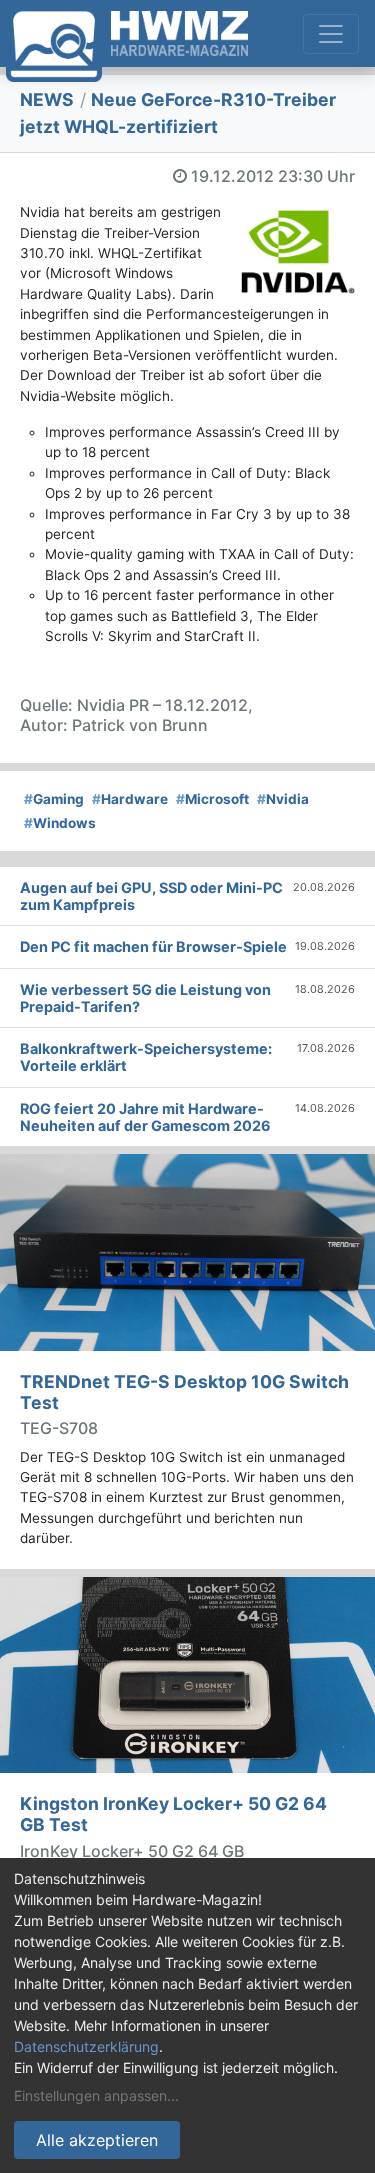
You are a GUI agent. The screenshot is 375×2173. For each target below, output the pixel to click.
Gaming (54, 799)
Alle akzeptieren (97, 2140)
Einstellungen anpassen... (96, 2095)
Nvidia (283, 799)
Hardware (130, 799)
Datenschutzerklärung (86, 2046)
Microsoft (212, 799)
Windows (60, 823)
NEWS (47, 99)
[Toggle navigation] (331, 34)
